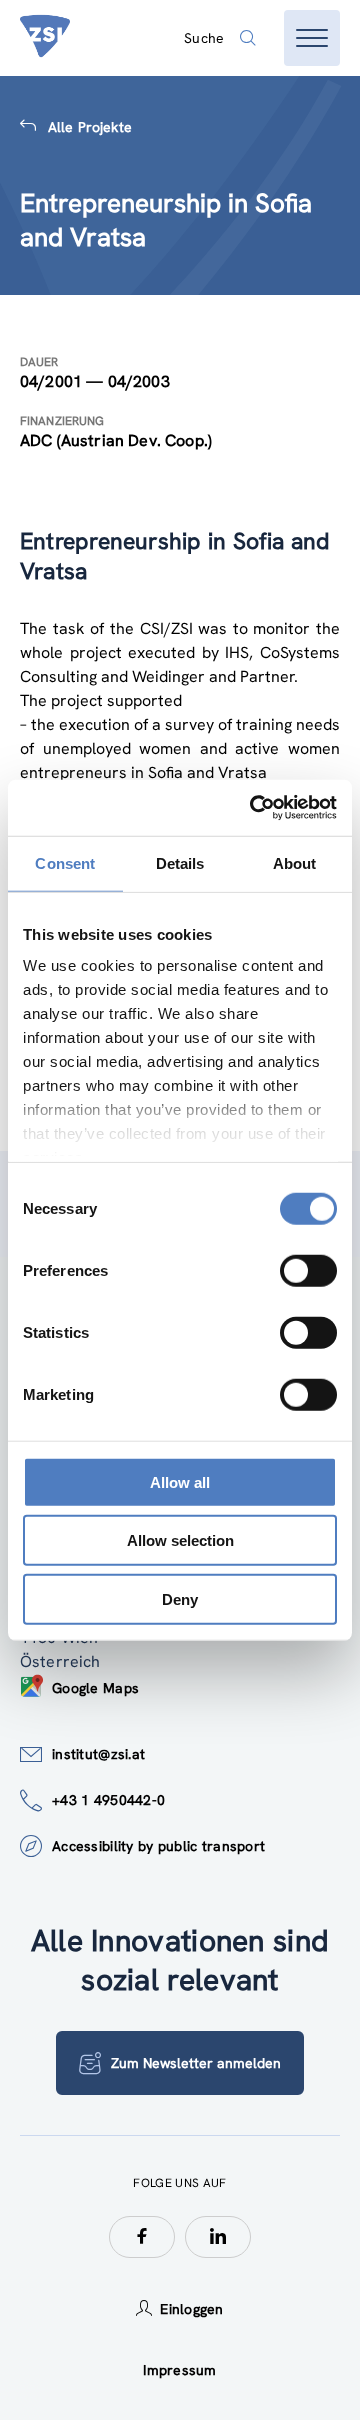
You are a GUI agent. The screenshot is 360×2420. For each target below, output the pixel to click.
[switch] (308, 1270)
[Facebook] (142, 2237)
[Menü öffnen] (312, 38)
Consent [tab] (65, 862)
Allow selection (180, 1540)
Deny (180, 1598)
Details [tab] (180, 862)
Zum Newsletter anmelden (196, 2063)
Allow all (180, 1481)
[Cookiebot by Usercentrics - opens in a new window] (254, 808)
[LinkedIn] (218, 2237)
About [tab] (295, 862)
